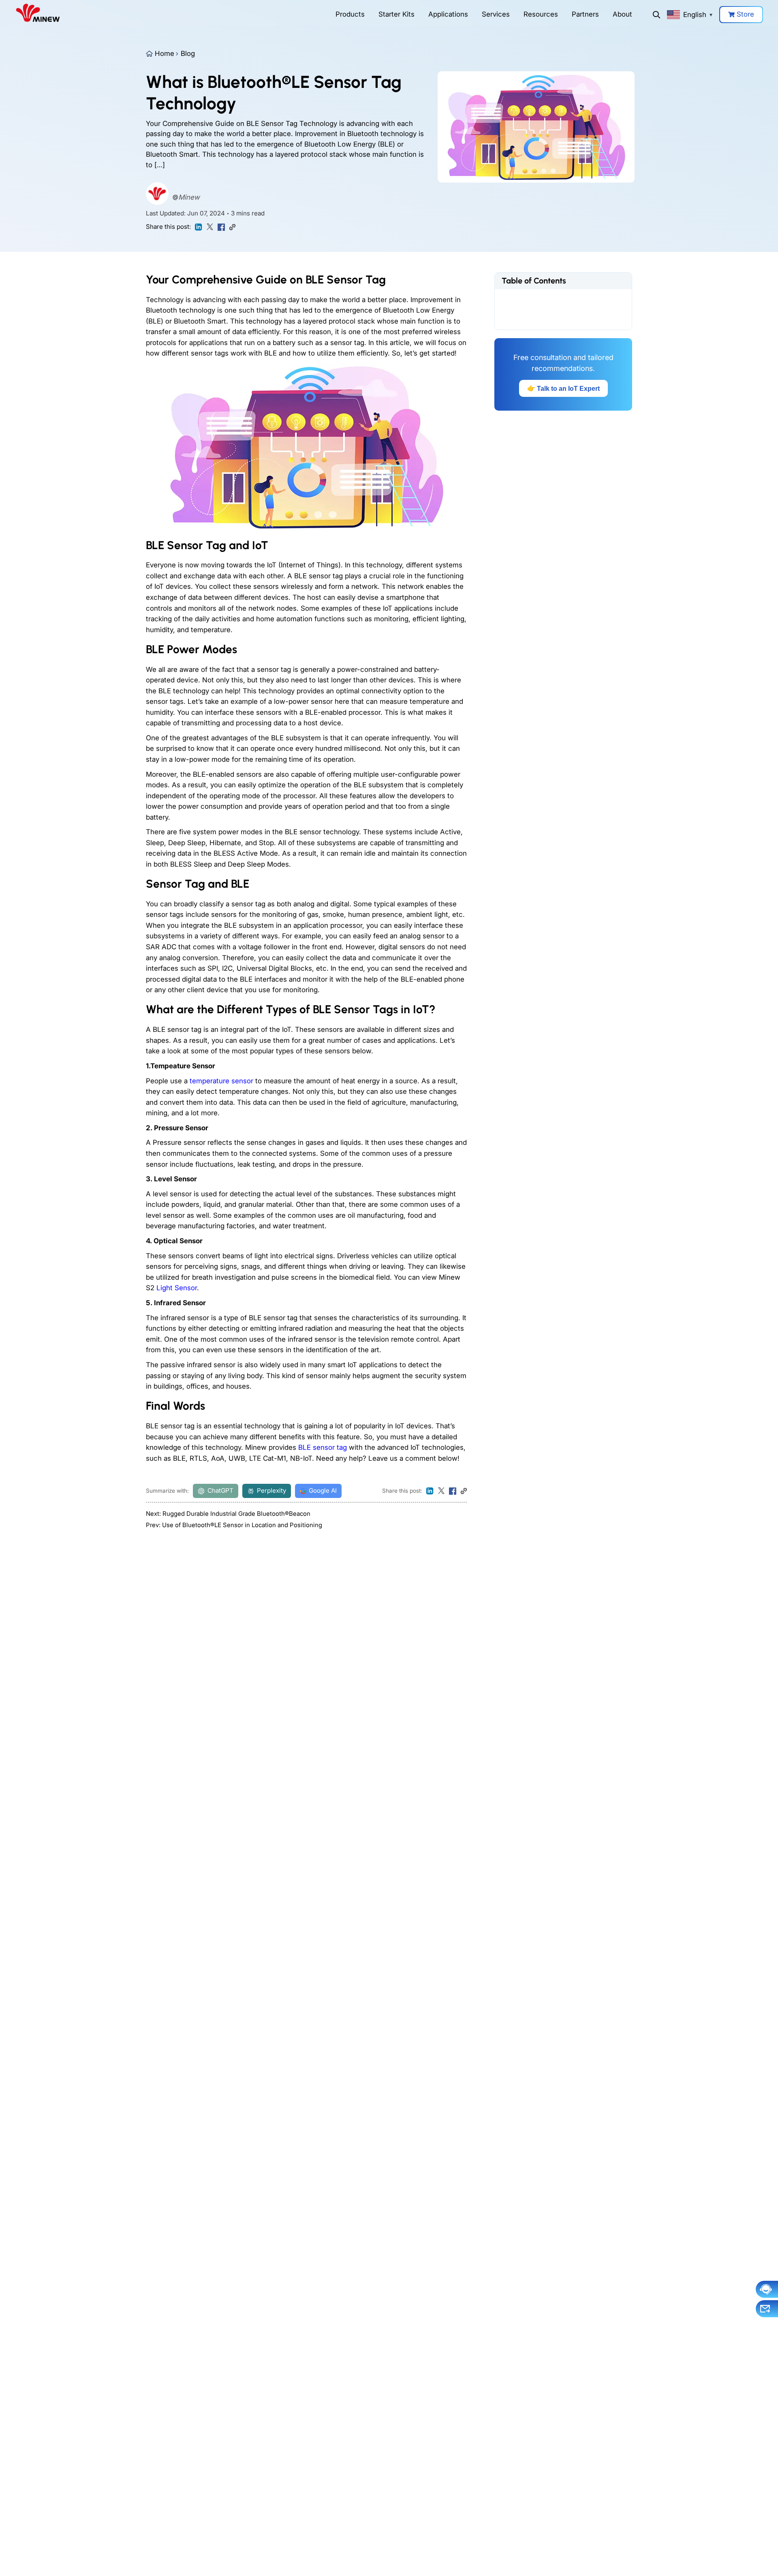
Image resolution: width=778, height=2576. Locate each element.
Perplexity (271, 1490)
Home (165, 53)
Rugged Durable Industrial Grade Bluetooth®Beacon (236, 1514)
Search (656, 15)
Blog (188, 53)
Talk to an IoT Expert (563, 388)
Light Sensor (177, 1288)
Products (350, 14)
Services (496, 14)
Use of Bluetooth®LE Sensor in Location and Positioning (242, 1525)
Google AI (323, 1490)
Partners (585, 14)
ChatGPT (220, 1490)
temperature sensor (221, 1081)
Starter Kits (396, 14)
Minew (189, 197)
